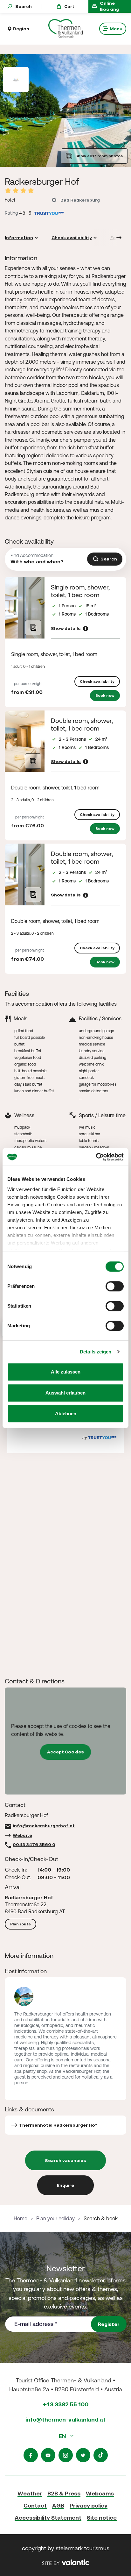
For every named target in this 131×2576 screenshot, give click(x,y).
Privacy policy (89, 2505)
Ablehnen (66, 1413)
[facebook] (31, 2455)
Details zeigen (96, 1352)
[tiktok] (101, 2455)
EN (63, 2436)
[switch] (115, 1286)
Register (109, 2324)
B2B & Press (64, 2493)
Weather (30, 2493)
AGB (58, 2505)
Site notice (102, 2518)
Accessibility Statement (48, 2518)
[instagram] (66, 2455)
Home (21, 2218)
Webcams (100, 2493)
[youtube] (48, 2455)
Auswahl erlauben (65, 1393)
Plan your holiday (55, 2218)
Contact (35, 2505)
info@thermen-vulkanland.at (65, 2419)
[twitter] (83, 2455)
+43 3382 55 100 (66, 2404)
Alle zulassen (66, 1372)
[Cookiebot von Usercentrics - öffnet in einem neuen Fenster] (96, 1157)
